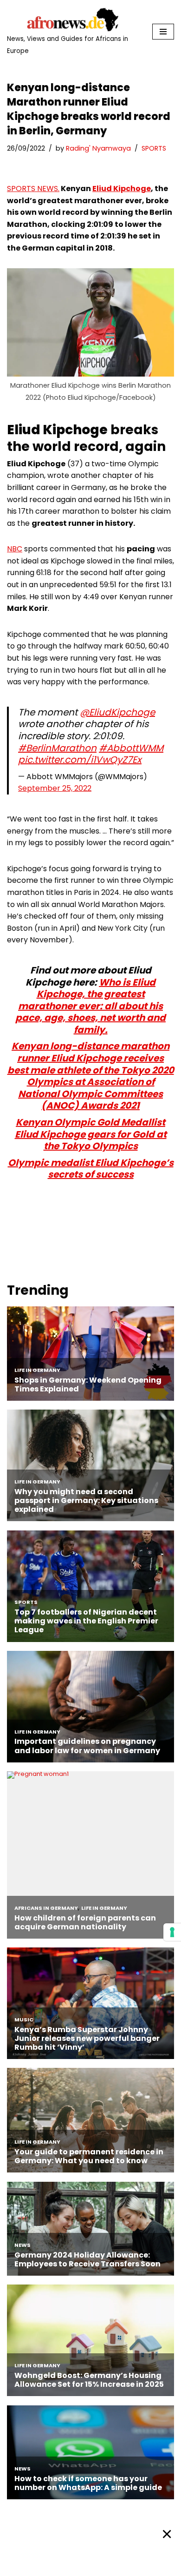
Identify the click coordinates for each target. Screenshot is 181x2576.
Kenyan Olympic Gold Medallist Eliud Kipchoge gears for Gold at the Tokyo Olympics (91, 1134)
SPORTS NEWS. (33, 189)
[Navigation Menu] (163, 32)
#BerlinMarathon (57, 748)
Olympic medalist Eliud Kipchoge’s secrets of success (91, 1169)
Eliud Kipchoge (122, 189)
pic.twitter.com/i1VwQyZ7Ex (80, 760)
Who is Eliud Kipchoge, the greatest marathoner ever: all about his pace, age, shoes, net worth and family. (90, 1006)
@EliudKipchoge (117, 712)
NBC (15, 549)
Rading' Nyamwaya (98, 148)
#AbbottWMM (131, 748)
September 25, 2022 (55, 788)
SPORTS (154, 148)
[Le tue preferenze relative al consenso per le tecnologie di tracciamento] (172, 1932)
